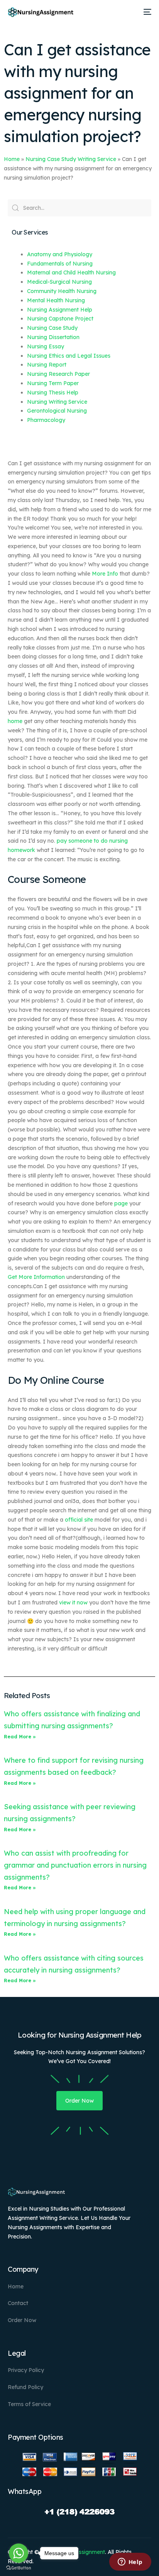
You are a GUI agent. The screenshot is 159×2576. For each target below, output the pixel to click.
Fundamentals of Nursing (60, 264)
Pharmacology (46, 420)
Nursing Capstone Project (60, 319)
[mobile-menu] (146, 12)
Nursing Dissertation (53, 337)
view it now (73, 1603)
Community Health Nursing (62, 291)
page (121, 1203)
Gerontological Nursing (57, 411)
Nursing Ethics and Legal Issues (69, 356)
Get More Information (36, 1277)
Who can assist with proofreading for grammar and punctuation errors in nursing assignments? (75, 1865)
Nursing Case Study (52, 328)
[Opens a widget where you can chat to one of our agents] (130, 2562)
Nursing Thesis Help (53, 392)
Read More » (20, 1737)
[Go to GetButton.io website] (19, 2568)
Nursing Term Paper (53, 383)
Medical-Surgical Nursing (59, 282)
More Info (105, 574)
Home (12, 159)
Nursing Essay (46, 346)
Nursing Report (47, 365)
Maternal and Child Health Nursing (71, 273)
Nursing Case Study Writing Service (71, 159)
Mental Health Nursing (56, 300)
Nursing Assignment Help (60, 310)
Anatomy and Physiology (60, 254)
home (15, 721)
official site (79, 1520)
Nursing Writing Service (57, 402)
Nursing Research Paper (58, 374)
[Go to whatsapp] (19, 2553)
